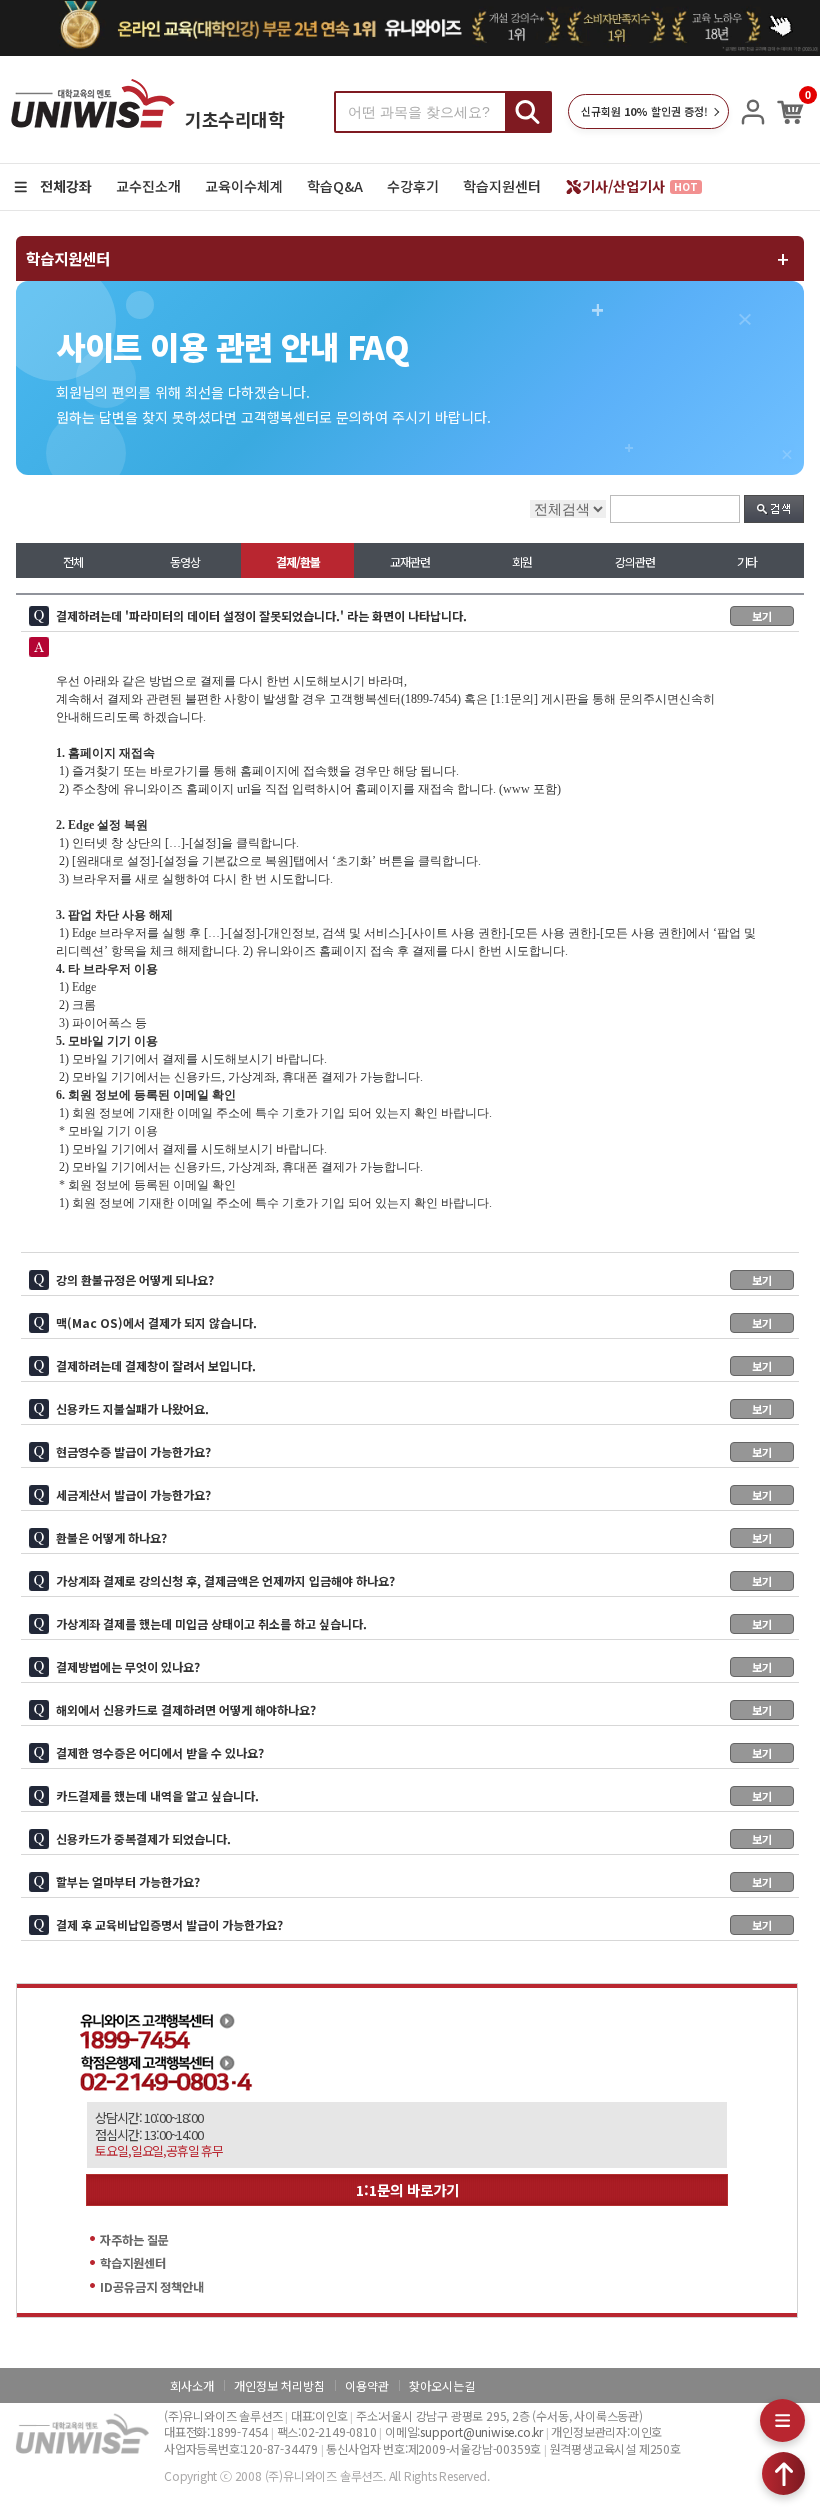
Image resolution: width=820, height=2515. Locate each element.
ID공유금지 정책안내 (152, 2287)
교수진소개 (148, 186)
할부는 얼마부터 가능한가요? (413, 1881)
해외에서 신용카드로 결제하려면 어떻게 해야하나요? (413, 1709)
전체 (73, 561)
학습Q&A (335, 186)
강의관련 (635, 561)
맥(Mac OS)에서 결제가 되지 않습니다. (413, 1322)
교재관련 (410, 561)
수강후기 (413, 186)
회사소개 (192, 2385)
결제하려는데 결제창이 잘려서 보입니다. (413, 1365)
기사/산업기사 (640, 186)
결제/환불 (298, 561)
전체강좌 (66, 186)
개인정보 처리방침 (279, 2385)
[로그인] (753, 112)
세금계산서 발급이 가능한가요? (413, 1494)
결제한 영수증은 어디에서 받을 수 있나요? (413, 1752)
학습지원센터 (502, 186)
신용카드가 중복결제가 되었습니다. (413, 1838)
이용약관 (367, 2385)
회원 (522, 561)
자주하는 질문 (134, 2240)
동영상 (185, 561)
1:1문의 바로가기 (407, 2189)
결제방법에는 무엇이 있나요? (413, 1666)
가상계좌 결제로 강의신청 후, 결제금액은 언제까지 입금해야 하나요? (413, 1580)
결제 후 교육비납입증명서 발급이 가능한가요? (413, 1924)
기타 (747, 561)
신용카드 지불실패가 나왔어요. (413, 1408)
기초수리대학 (234, 119)
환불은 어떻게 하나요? (413, 1537)
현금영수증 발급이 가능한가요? (413, 1451)
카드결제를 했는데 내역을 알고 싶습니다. (413, 1795)
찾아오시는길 (442, 2385)
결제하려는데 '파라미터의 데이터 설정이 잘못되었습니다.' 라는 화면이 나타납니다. (413, 615)
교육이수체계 (244, 186)
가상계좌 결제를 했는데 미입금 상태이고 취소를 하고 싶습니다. (413, 1623)
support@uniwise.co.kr (481, 2431)
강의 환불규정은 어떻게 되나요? (413, 1279)
